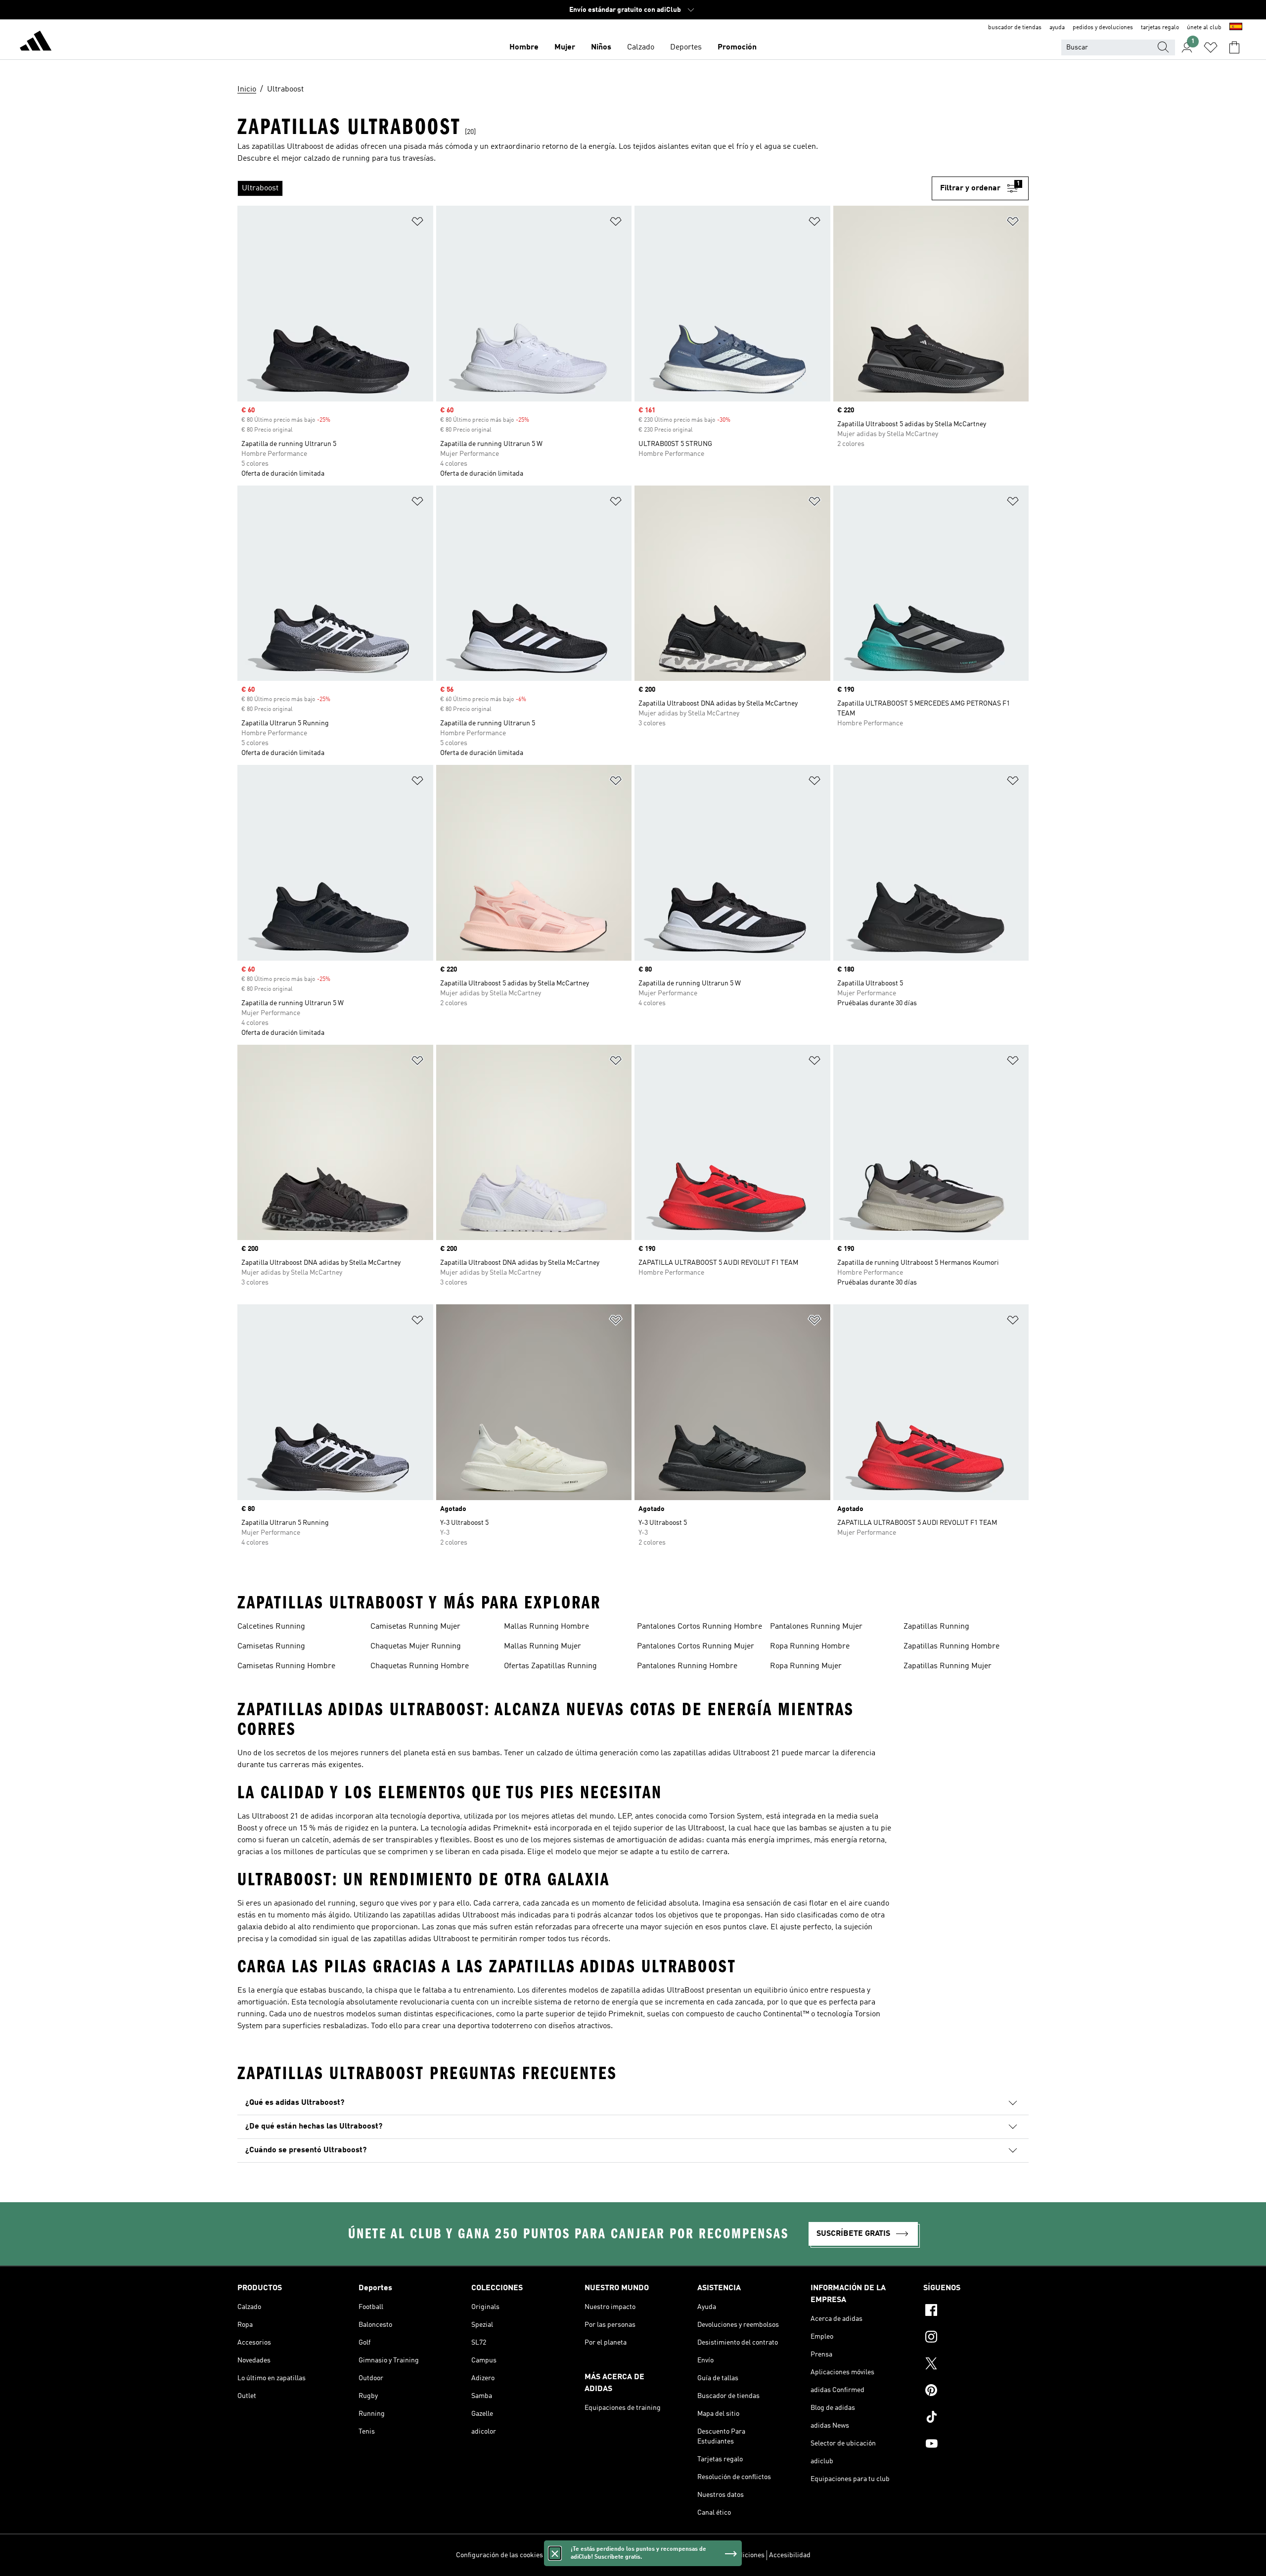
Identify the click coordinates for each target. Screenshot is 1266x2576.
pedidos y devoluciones (1103, 28)
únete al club (1204, 28)
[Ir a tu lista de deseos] (1211, 47)
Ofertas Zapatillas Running (550, 1666)
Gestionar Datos (572, 2555)
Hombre (524, 47)
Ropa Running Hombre (810, 1646)
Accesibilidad (790, 2555)
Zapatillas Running (936, 1627)
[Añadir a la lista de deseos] (417, 223)
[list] (585, 188)
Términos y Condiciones (728, 2555)
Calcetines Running (271, 1627)
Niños (601, 47)
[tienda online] (36, 43)
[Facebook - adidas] (976, 2311)
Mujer (565, 47)
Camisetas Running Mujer (415, 1627)
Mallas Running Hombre (546, 1627)
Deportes (686, 47)
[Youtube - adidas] (976, 2445)
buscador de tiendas (1015, 28)
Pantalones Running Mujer (816, 1627)
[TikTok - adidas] (976, 2418)
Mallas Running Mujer (543, 1646)
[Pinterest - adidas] (976, 2392)
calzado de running (337, 159)
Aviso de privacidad (658, 2555)
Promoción (737, 47)
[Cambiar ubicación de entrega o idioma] (1236, 28)
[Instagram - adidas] (976, 2338)
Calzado (641, 47)
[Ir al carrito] (1234, 47)
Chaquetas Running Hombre (420, 1666)
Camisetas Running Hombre (286, 1666)
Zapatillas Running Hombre (951, 1646)
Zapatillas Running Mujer (948, 1666)
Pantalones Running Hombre (687, 1666)
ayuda (1057, 28)
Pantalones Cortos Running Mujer (696, 1646)
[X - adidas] (976, 2365)
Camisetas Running (271, 1646)
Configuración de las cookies (499, 2555)
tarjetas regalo (1160, 28)
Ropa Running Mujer (806, 1666)
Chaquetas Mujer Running (416, 1646)
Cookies (612, 2555)
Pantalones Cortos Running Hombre (700, 1627)
